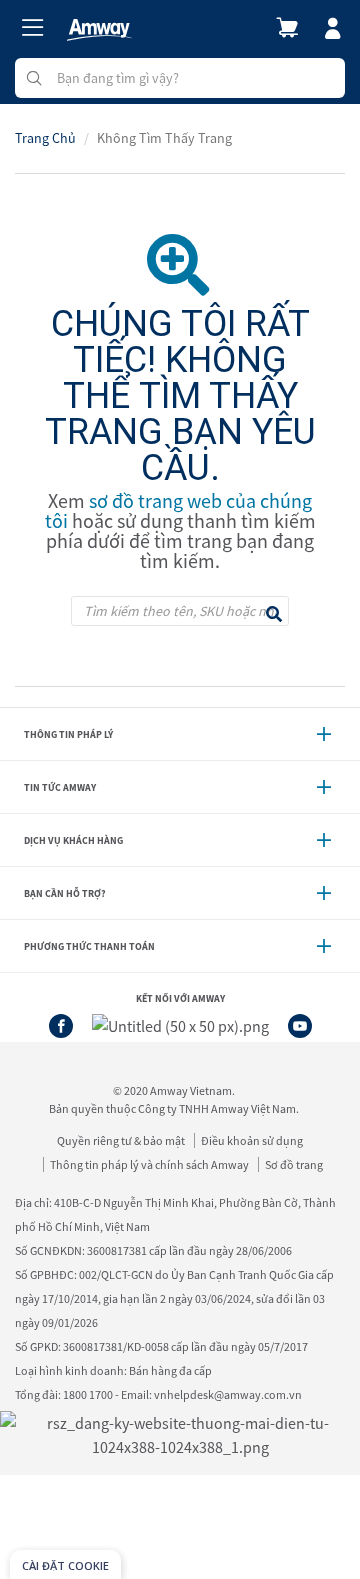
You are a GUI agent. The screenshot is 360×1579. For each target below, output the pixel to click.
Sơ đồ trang (294, 1164)
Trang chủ (45, 138)
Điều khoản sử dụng (252, 1140)
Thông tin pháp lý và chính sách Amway (149, 1164)
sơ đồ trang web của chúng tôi (179, 510)
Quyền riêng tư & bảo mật (121, 1140)
